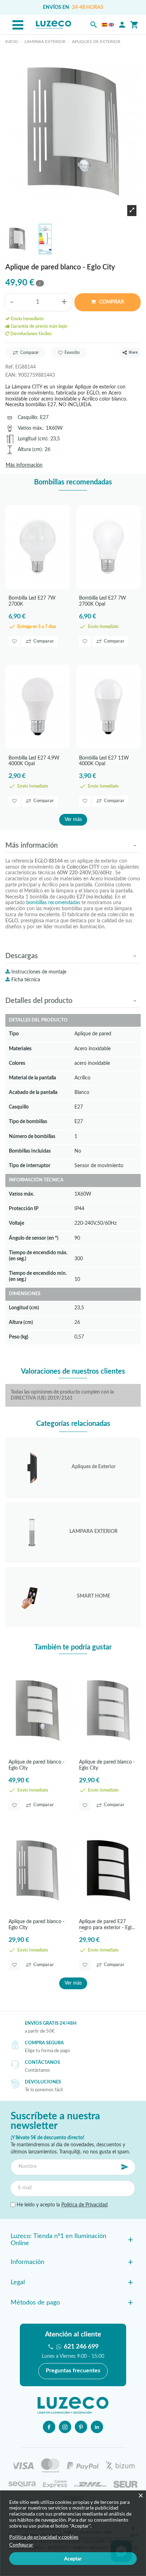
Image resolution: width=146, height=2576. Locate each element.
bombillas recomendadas (53, 903)
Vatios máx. (30, 428)
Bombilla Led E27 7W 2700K (32, 601)
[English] (111, 25)
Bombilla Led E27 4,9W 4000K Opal (34, 761)
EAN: (11, 375)
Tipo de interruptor (30, 1166)
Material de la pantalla (32, 1078)
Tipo (14, 1034)
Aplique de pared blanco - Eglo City (36, 1765)
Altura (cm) (30, 449)
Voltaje (16, 1223)
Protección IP (24, 1209)
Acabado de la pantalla (33, 1092)
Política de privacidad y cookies (44, 2537)
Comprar (111, 302)
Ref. (10, 367)
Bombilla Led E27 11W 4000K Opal (104, 761)
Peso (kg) (19, 1337)
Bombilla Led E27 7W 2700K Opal (103, 601)
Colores (17, 1063)
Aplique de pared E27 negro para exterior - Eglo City (107, 1925)
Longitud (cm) (33, 439)
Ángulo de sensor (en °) (34, 1238)
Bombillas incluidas (30, 1151)
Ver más (73, 820)
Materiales (20, 1049)
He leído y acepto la (61, 2205)
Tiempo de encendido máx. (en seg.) (38, 1256)
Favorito (72, 353)
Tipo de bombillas (28, 1121)
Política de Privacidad (85, 2205)
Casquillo (27, 417)
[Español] (105, 25)
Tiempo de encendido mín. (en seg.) (38, 1276)
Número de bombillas (32, 1136)
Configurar (21, 2545)
